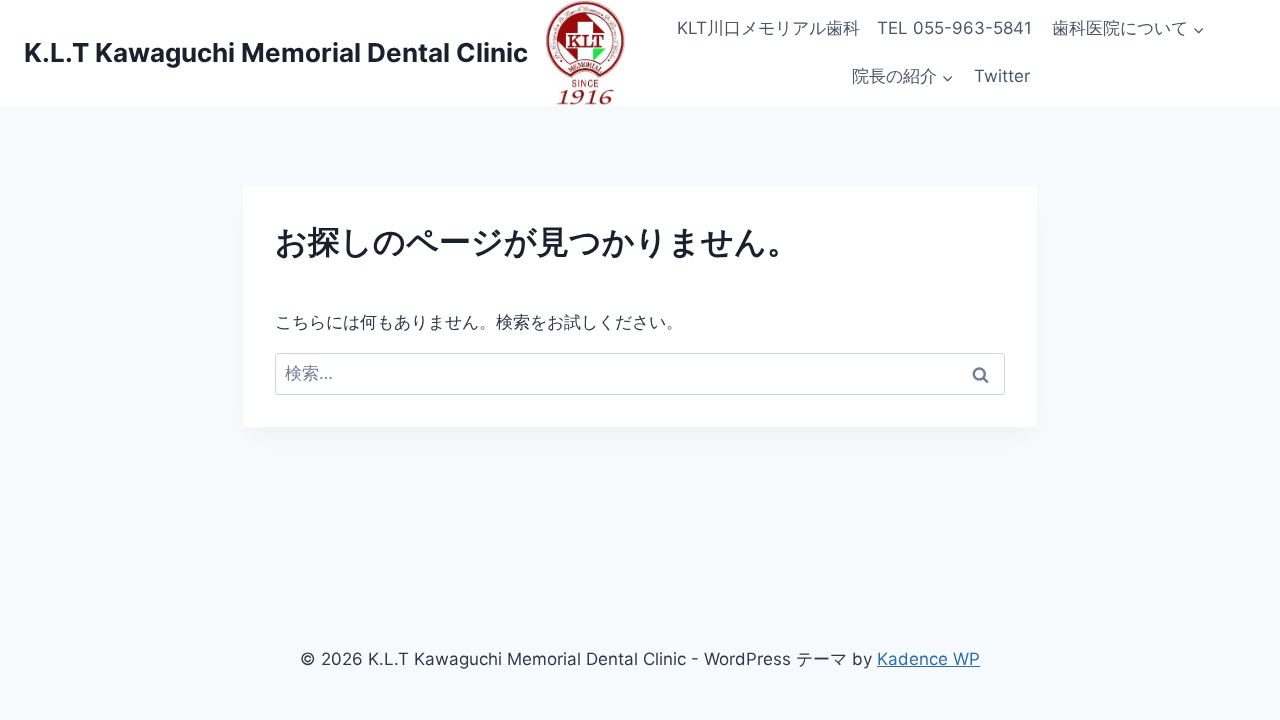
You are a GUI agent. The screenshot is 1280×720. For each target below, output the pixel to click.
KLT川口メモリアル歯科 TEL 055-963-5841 (854, 28)
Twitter (1002, 76)
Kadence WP (928, 659)
